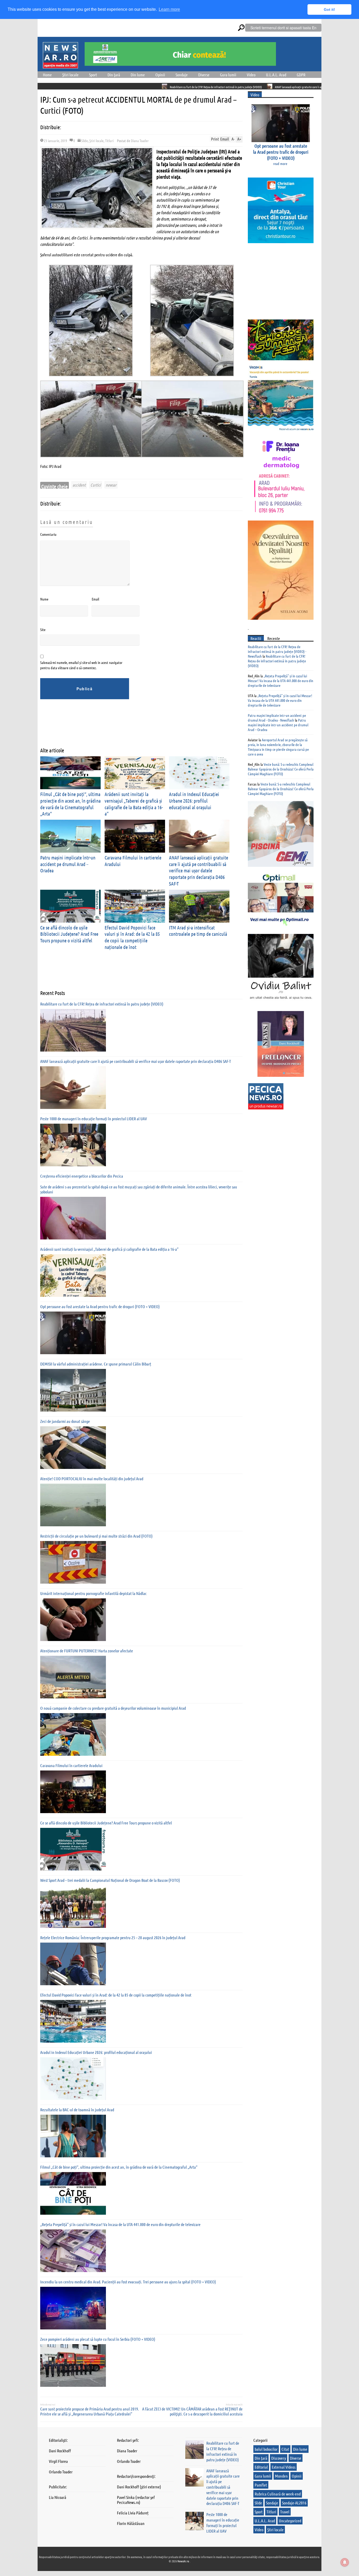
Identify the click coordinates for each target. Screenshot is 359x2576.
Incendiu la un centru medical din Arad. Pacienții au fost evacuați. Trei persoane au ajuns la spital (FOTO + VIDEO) (128, 2282)
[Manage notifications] (345, 2562)
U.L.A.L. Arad (276, 75)
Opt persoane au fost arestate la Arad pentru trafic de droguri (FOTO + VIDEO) (100, 1306)
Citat (285, 2449)
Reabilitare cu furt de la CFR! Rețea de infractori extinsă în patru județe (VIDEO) (127, 87)
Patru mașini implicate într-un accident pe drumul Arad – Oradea (68, 864)
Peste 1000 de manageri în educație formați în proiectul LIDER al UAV (94, 1119)
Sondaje (182, 75)
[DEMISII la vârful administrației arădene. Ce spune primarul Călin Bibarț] (73, 1390)
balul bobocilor (266, 2449)
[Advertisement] (136, 727)
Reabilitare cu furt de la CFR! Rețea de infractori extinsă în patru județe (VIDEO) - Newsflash (277, 651)
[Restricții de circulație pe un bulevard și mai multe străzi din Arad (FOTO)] (73, 1562)
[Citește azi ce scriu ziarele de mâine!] (60, 65)
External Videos (284, 2467)
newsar (111, 485)
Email (95, 599)
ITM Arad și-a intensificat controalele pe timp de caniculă (198, 931)
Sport (93, 75)
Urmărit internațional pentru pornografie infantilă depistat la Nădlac (93, 1593)
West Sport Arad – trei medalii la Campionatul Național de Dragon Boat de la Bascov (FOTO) (110, 1880)
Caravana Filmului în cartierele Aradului (71, 1765)
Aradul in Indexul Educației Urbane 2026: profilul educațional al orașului (194, 801)
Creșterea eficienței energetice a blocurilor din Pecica (82, 1176)
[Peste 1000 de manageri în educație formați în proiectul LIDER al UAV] (73, 1145)
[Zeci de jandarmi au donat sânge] (73, 1448)
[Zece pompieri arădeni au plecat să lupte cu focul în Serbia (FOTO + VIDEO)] (73, 2365)
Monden (281, 2476)
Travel (285, 2512)
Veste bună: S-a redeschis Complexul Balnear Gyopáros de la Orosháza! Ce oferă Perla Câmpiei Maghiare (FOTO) (281, 769)
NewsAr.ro (184, 2561)
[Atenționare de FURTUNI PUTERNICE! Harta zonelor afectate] (73, 1677)
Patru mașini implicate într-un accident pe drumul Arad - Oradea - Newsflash (277, 718)
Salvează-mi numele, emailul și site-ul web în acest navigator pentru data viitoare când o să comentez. (81, 665)
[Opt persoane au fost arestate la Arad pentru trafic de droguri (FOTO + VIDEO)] (73, 1333)
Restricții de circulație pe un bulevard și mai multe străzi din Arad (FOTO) (96, 1536)
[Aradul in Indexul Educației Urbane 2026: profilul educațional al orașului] (73, 2079)
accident (79, 485)
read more (280, 163)
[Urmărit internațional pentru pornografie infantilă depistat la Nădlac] (73, 1620)
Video (251, 75)
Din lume (138, 75)
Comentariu (48, 534)
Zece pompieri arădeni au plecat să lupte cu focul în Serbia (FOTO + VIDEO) (98, 2339)
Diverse (204, 75)
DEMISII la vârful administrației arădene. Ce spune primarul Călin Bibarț (96, 1364)
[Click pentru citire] (76, 86)
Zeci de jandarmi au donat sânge (65, 1421)
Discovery (279, 2458)
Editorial (261, 2467)
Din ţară (114, 75)
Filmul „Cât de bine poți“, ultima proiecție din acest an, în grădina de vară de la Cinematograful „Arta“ (119, 2167)
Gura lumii (228, 75)
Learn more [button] (169, 9)
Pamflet (261, 2485)
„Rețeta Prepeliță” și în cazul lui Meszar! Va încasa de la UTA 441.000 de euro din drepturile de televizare (120, 2224)
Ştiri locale (70, 75)
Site (43, 629)
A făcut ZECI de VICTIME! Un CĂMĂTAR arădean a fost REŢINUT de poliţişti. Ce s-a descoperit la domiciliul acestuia (192, 2411)
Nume (44, 599)
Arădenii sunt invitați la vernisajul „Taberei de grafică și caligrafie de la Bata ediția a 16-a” (109, 1249)
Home (47, 75)
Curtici (96, 485)
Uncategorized (290, 2521)
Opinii (160, 75)
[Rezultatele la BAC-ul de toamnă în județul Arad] (73, 2136)
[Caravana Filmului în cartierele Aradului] (73, 1792)
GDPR (301, 75)
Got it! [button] (329, 9)
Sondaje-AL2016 (294, 2503)
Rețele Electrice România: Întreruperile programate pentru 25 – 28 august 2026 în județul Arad (113, 1937)
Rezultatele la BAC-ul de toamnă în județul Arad (77, 2110)
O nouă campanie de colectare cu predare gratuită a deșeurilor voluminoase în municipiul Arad (113, 1708)
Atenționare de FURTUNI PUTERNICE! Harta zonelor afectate (87, 1651)
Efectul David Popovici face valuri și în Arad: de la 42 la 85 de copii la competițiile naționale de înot (132, 937)
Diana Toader (140, 141)
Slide (84, 141)
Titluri (109, 141)
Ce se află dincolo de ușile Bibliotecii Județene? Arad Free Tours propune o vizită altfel (69, 934)
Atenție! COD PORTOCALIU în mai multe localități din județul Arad (92, 1479)
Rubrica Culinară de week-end (278, 2494)
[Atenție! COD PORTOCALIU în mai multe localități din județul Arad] (73, 1505)
